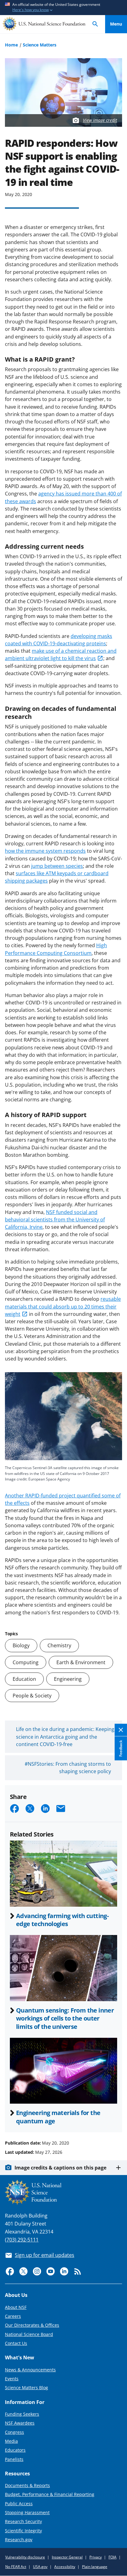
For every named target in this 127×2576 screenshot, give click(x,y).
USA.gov (40, 2567)
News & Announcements (30, 2370)
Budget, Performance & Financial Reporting (50, 2494)
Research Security (23, 2521)
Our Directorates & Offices (32, 2325)
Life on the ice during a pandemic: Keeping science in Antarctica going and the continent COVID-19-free (65, 1737)
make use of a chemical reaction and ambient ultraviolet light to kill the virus (61, 655)
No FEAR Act (16, 2567)
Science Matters (40, 45)
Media (11, 2441)
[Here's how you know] (63, 8)
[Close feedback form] (121, 1730)
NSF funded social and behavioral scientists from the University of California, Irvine (55, 1220)
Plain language (95, 2567)
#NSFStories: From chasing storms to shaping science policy (68, 1768)
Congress (14, 2432)
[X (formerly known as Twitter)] (23, 2271)
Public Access (19, 2504)
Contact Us (16, 2343)
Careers (13, 2316)
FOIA (113, 2557)
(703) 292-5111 (22, 2240)
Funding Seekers (22, 2414)
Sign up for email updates (45, 2255)
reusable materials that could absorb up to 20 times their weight (63, 1306)
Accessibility (65, 2567)
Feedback (121, 1749)
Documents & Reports (27, 2485)
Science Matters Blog (27, 2388)
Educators (15, 2450)
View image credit (100, 120)
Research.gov (19, 2540)
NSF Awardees (20, 2423)
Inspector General (67, 2557)
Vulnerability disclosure (25, 2557)
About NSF (16, 2307)
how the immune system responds (45, 851)
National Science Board (29, 2334)
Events (12, 2379)
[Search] (95, 24)
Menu (116, 24)
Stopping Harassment (27, 2512)
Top (116, 2120)
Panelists (14, 2459)
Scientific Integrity (23, 2531)
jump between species (57, 866)
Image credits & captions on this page (60, 2168)
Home (11, 45)
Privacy (96, 2557)
